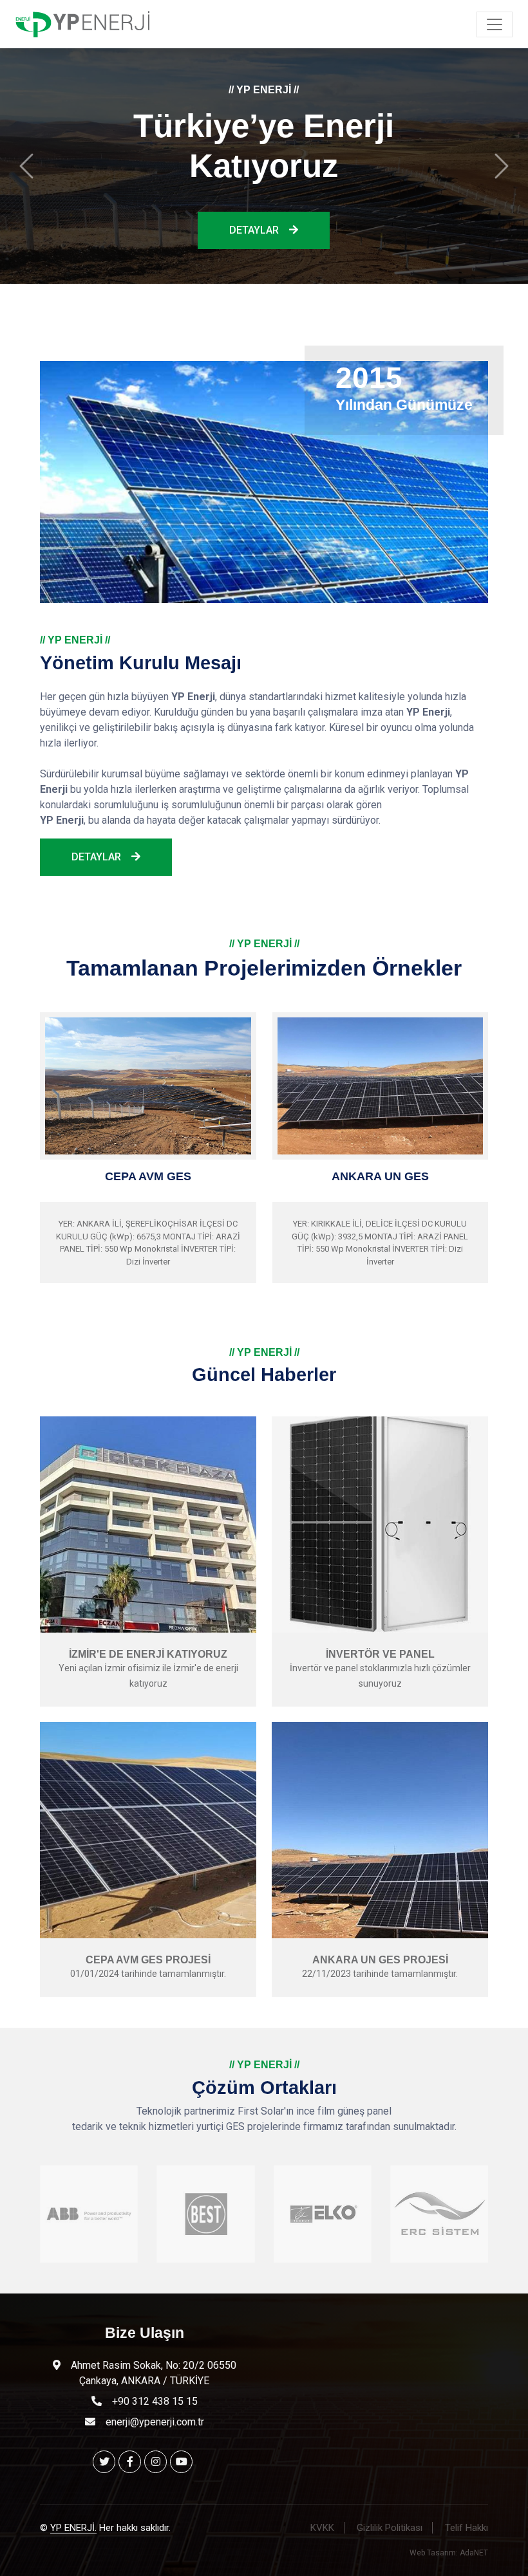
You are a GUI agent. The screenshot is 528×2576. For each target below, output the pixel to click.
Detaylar (254, 224)
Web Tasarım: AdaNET (449, 2543)
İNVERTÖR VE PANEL (380, 1644)
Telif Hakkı (467, 2517)
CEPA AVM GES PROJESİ (148, 1950)
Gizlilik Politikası (390, 2517)
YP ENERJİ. (73, 2517)
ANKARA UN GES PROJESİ (380, 1950)
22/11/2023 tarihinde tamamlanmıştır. (380, 1963)
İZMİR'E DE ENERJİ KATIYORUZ (148, 1644)
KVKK (322, 2517)
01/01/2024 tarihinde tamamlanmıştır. (148, 1963)
